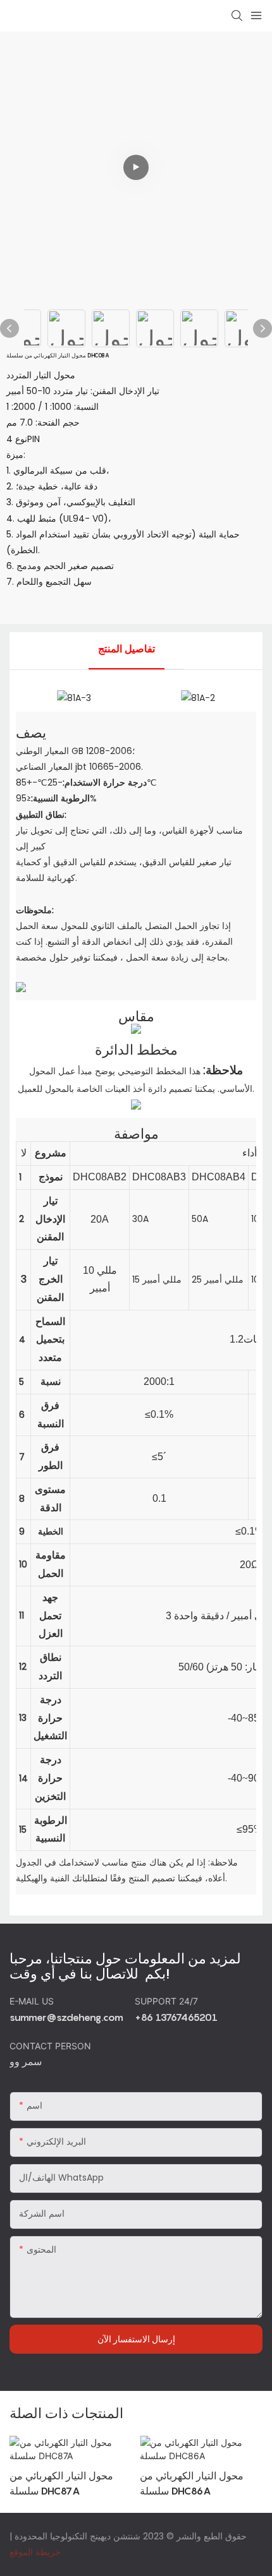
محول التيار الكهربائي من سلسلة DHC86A (192, 2483)
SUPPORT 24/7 (168, 2001)
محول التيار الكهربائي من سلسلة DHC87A (61, 2483)
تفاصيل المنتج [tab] (127, 649)
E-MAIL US (33, 2001)
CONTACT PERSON (52, 2046)
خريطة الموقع (35, 2552)
